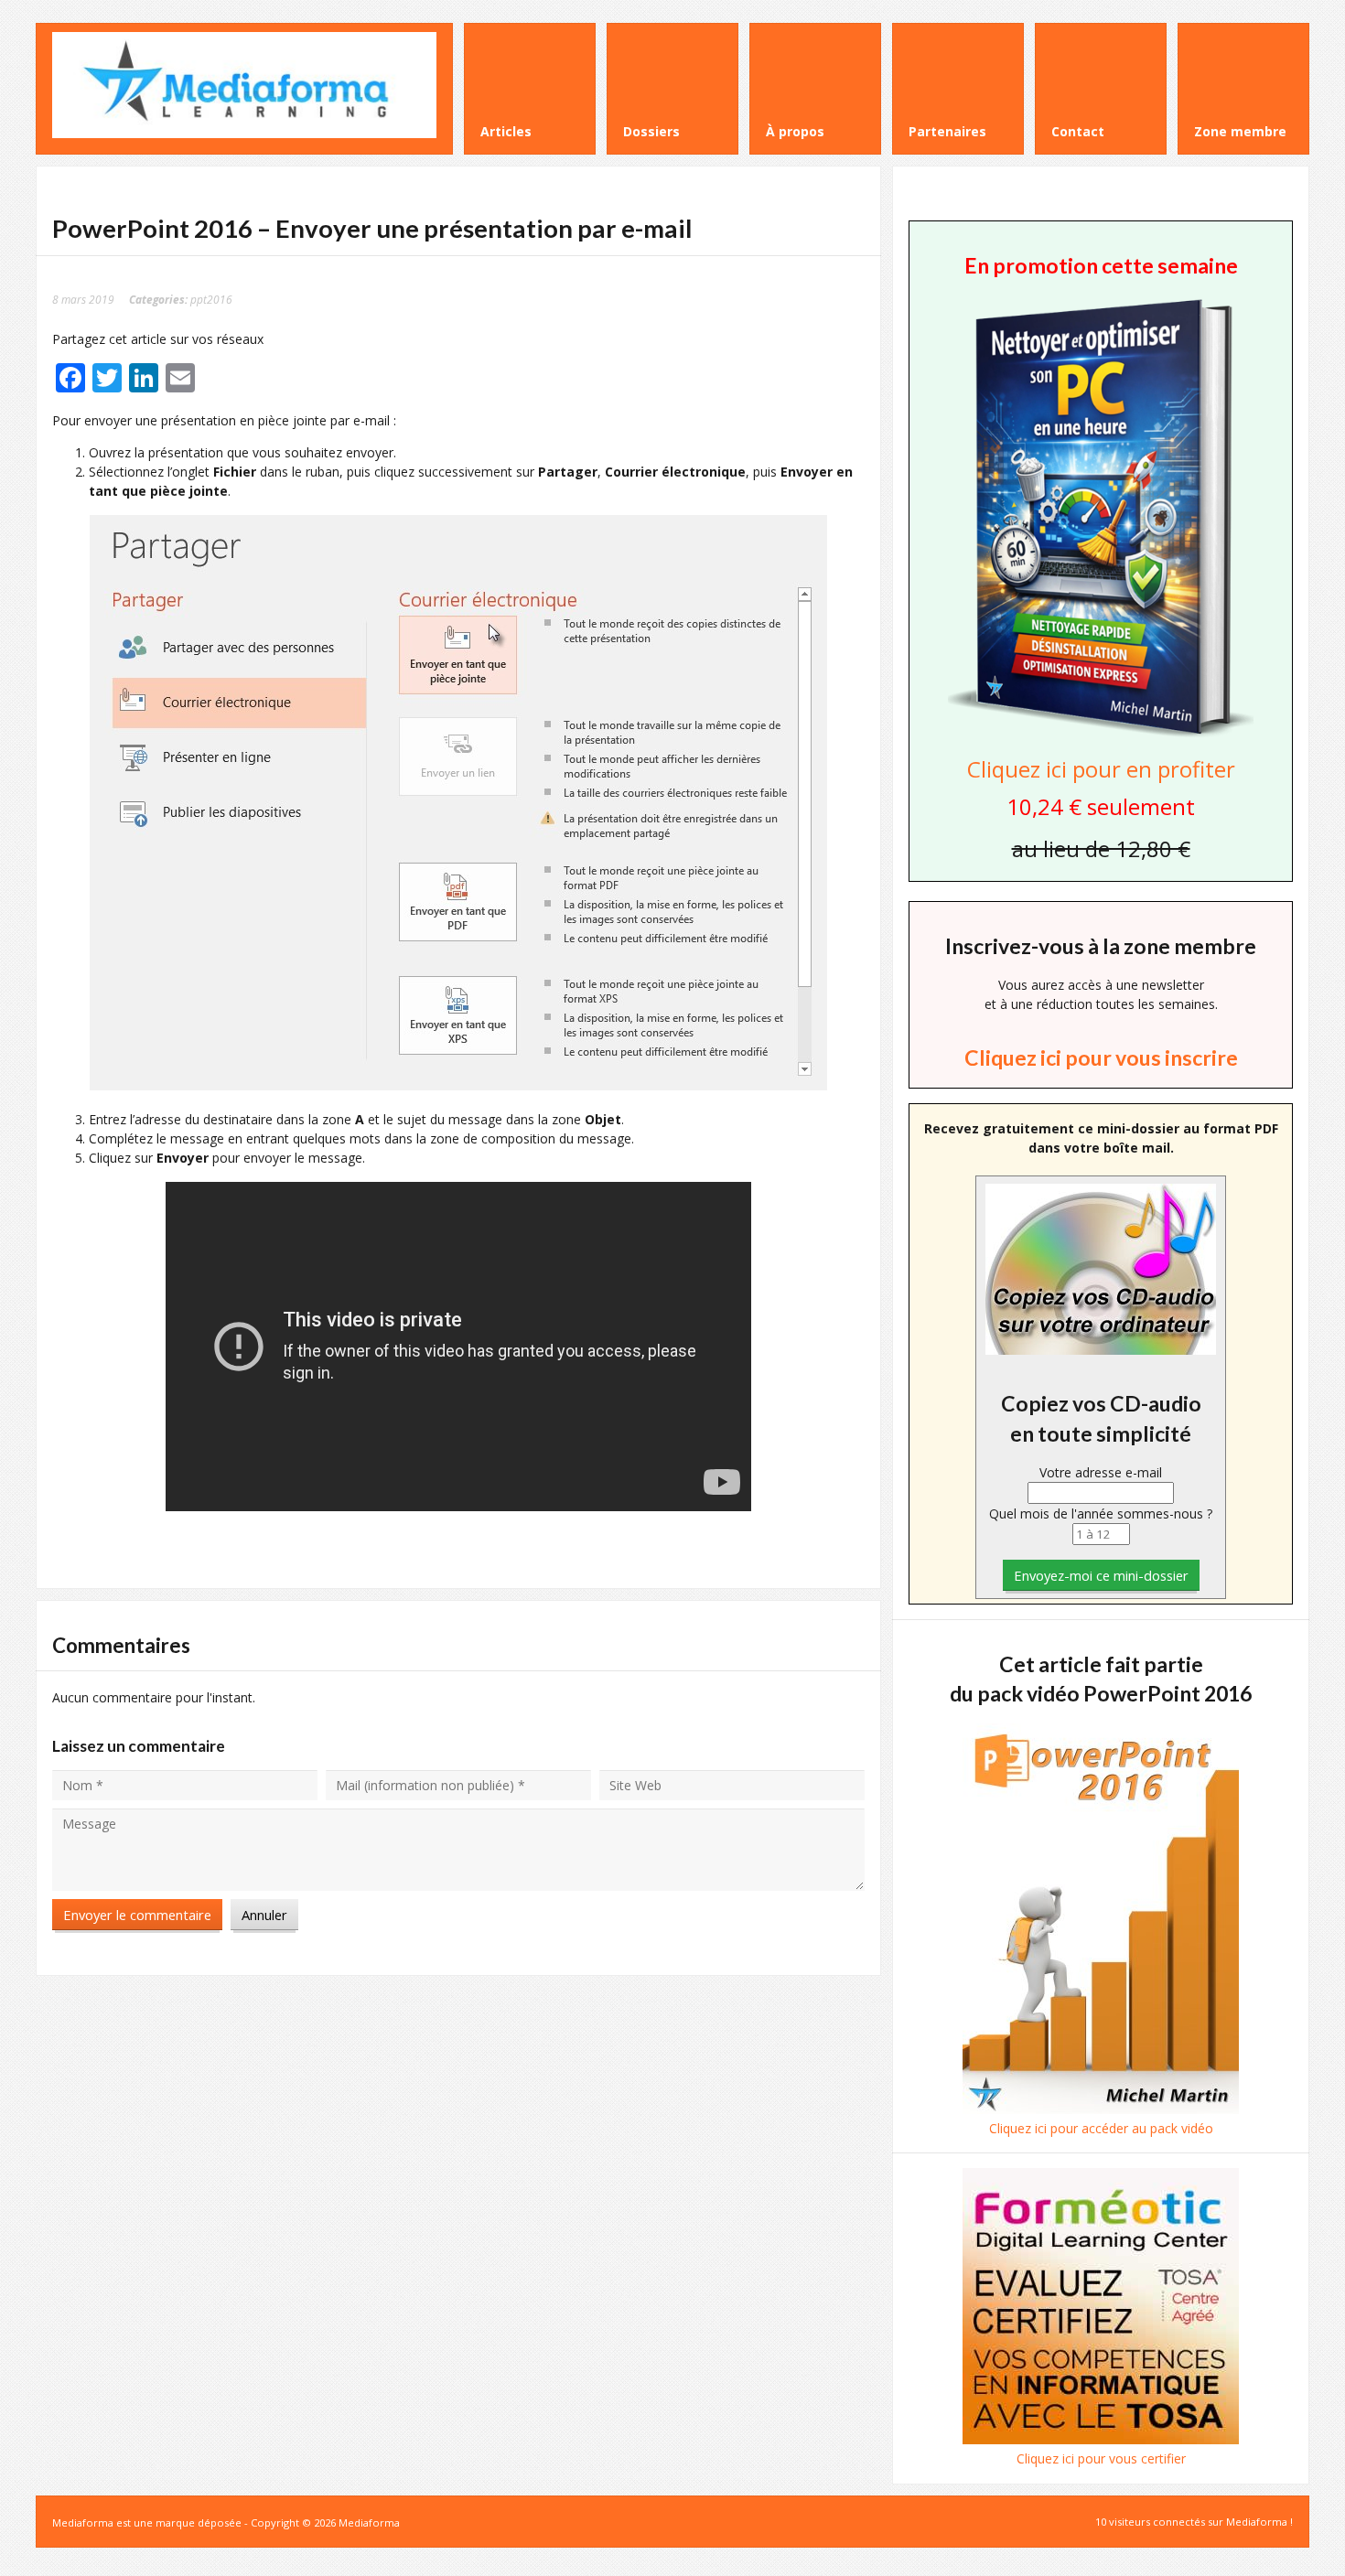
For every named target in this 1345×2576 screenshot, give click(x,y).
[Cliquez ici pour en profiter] (1101, 735)
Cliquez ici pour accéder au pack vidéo (1101, 2128)
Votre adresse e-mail (1101, 1472)
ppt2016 (211, 299)
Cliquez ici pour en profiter (1101, 769)
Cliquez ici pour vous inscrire (1101, 1057)
